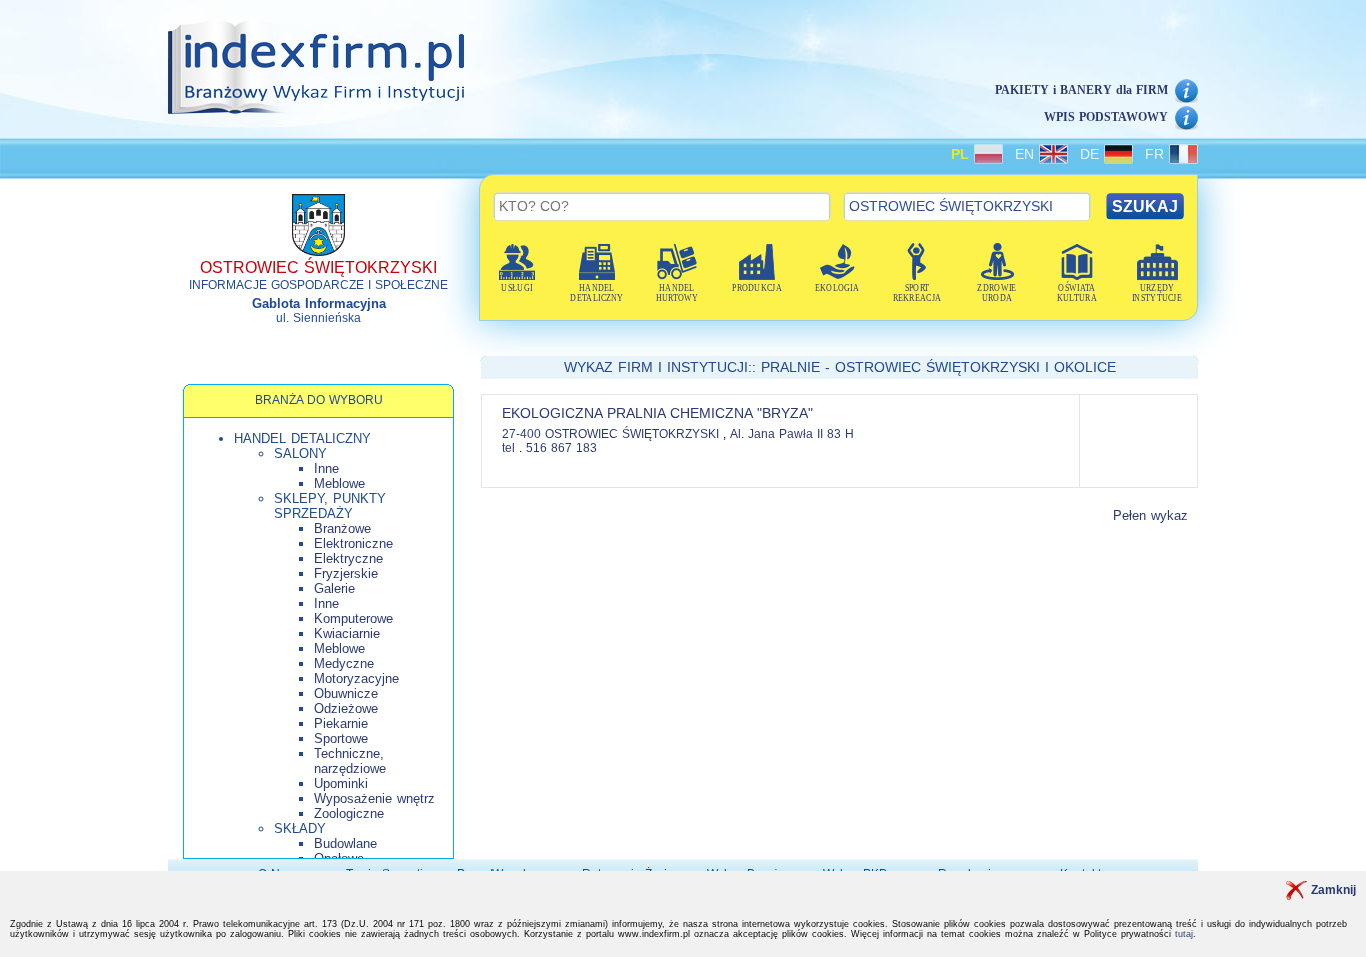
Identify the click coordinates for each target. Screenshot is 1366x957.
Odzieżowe (346, 708)
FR (1157, 154)
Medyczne (344, 663)
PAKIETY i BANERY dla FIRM (1081, 90)
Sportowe (341, 738)
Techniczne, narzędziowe (350, 761)
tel (508, 448)
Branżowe (342, 528)
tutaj (1184, 934)
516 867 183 (561, 448)
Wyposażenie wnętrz (374, 798)
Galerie (334, 588)
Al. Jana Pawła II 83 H (792, 434)
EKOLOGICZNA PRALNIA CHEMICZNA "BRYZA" (657, 413)
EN (1027, 154)
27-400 (521, 434)
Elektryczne (348, 558)
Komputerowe (353, 618)
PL (962, 154)
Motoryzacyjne (356, 678)
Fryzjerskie (346, 573)
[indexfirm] (316, 67)
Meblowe (339, 483)
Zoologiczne (349, 813)
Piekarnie (341, 723)
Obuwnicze (346, 693)
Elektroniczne (353, 543)
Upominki (341, 783)
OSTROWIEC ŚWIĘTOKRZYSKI (634, 434)
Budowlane (345, 843)
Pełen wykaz (1150, 515)
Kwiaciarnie (347, 633)
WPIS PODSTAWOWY (1106, 117)
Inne (326, 468)
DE (1092, 154)
